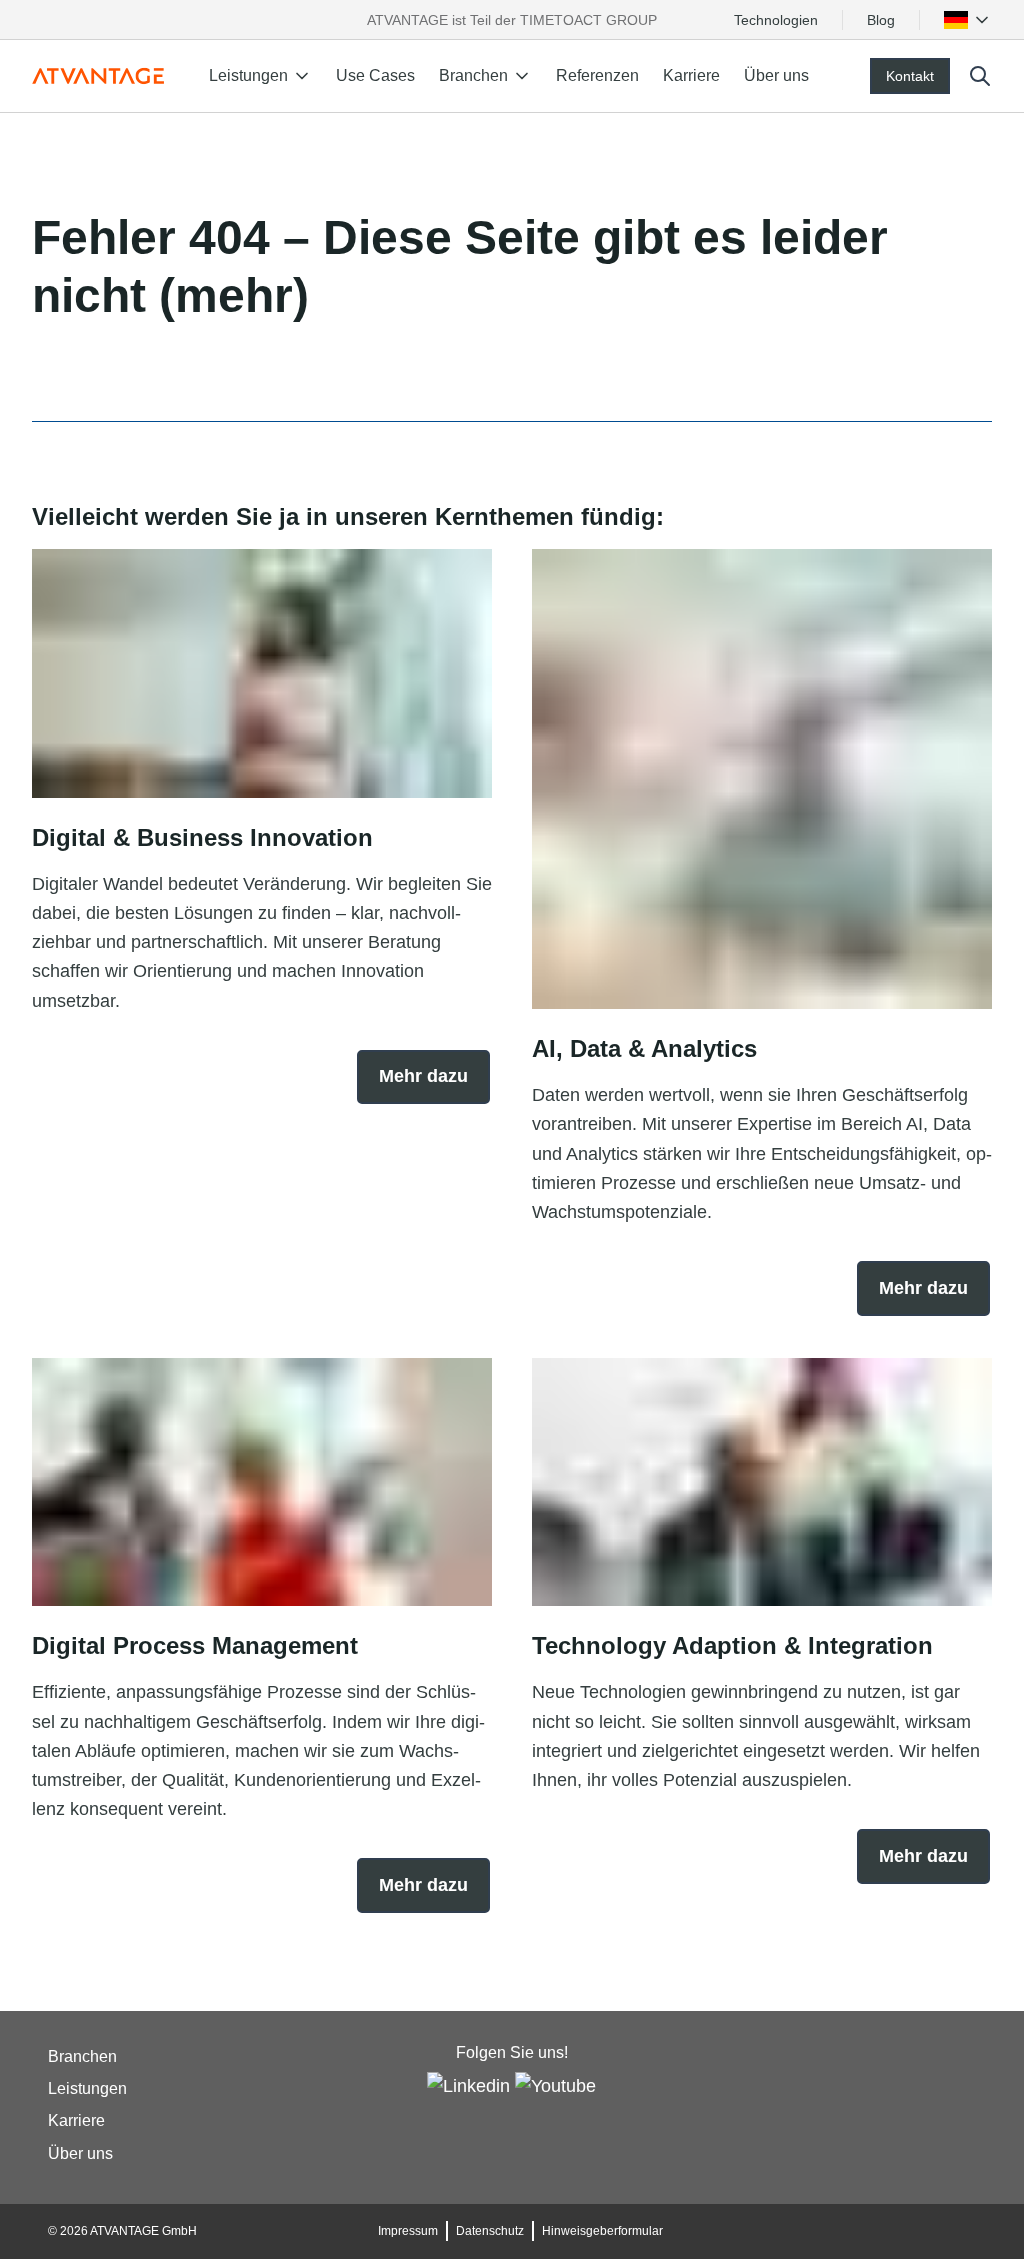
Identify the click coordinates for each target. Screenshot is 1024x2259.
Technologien (776, 20)
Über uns (776, 75)
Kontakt (910, 76)
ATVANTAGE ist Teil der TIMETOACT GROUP (512, 20)
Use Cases (375, 75)
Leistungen (87, 2088)
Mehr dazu (423, 1076)
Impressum (408, 2231)
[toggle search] (980, 76)
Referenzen (597, 75)
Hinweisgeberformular (602, 2231)
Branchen (82, 2056)
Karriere (691, 75)
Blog (881, 20)
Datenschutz (490, 2231)
